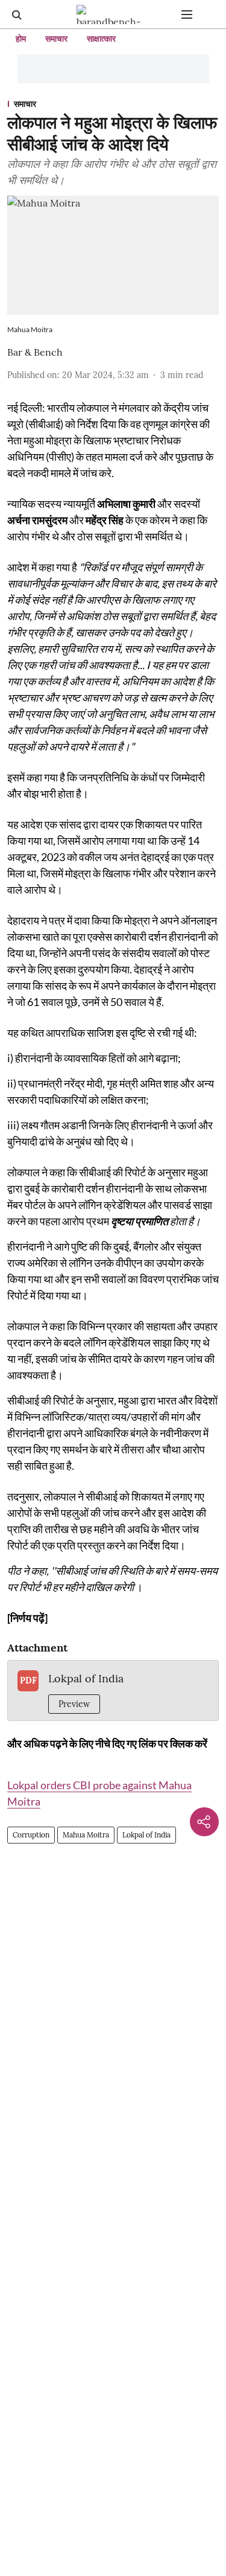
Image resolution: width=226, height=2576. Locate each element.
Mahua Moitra (86, 1835)
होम (21, 39)
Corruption (31, 1835)
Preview (74, 1704)
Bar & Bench (35, 352)
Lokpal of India (146, 1835)
